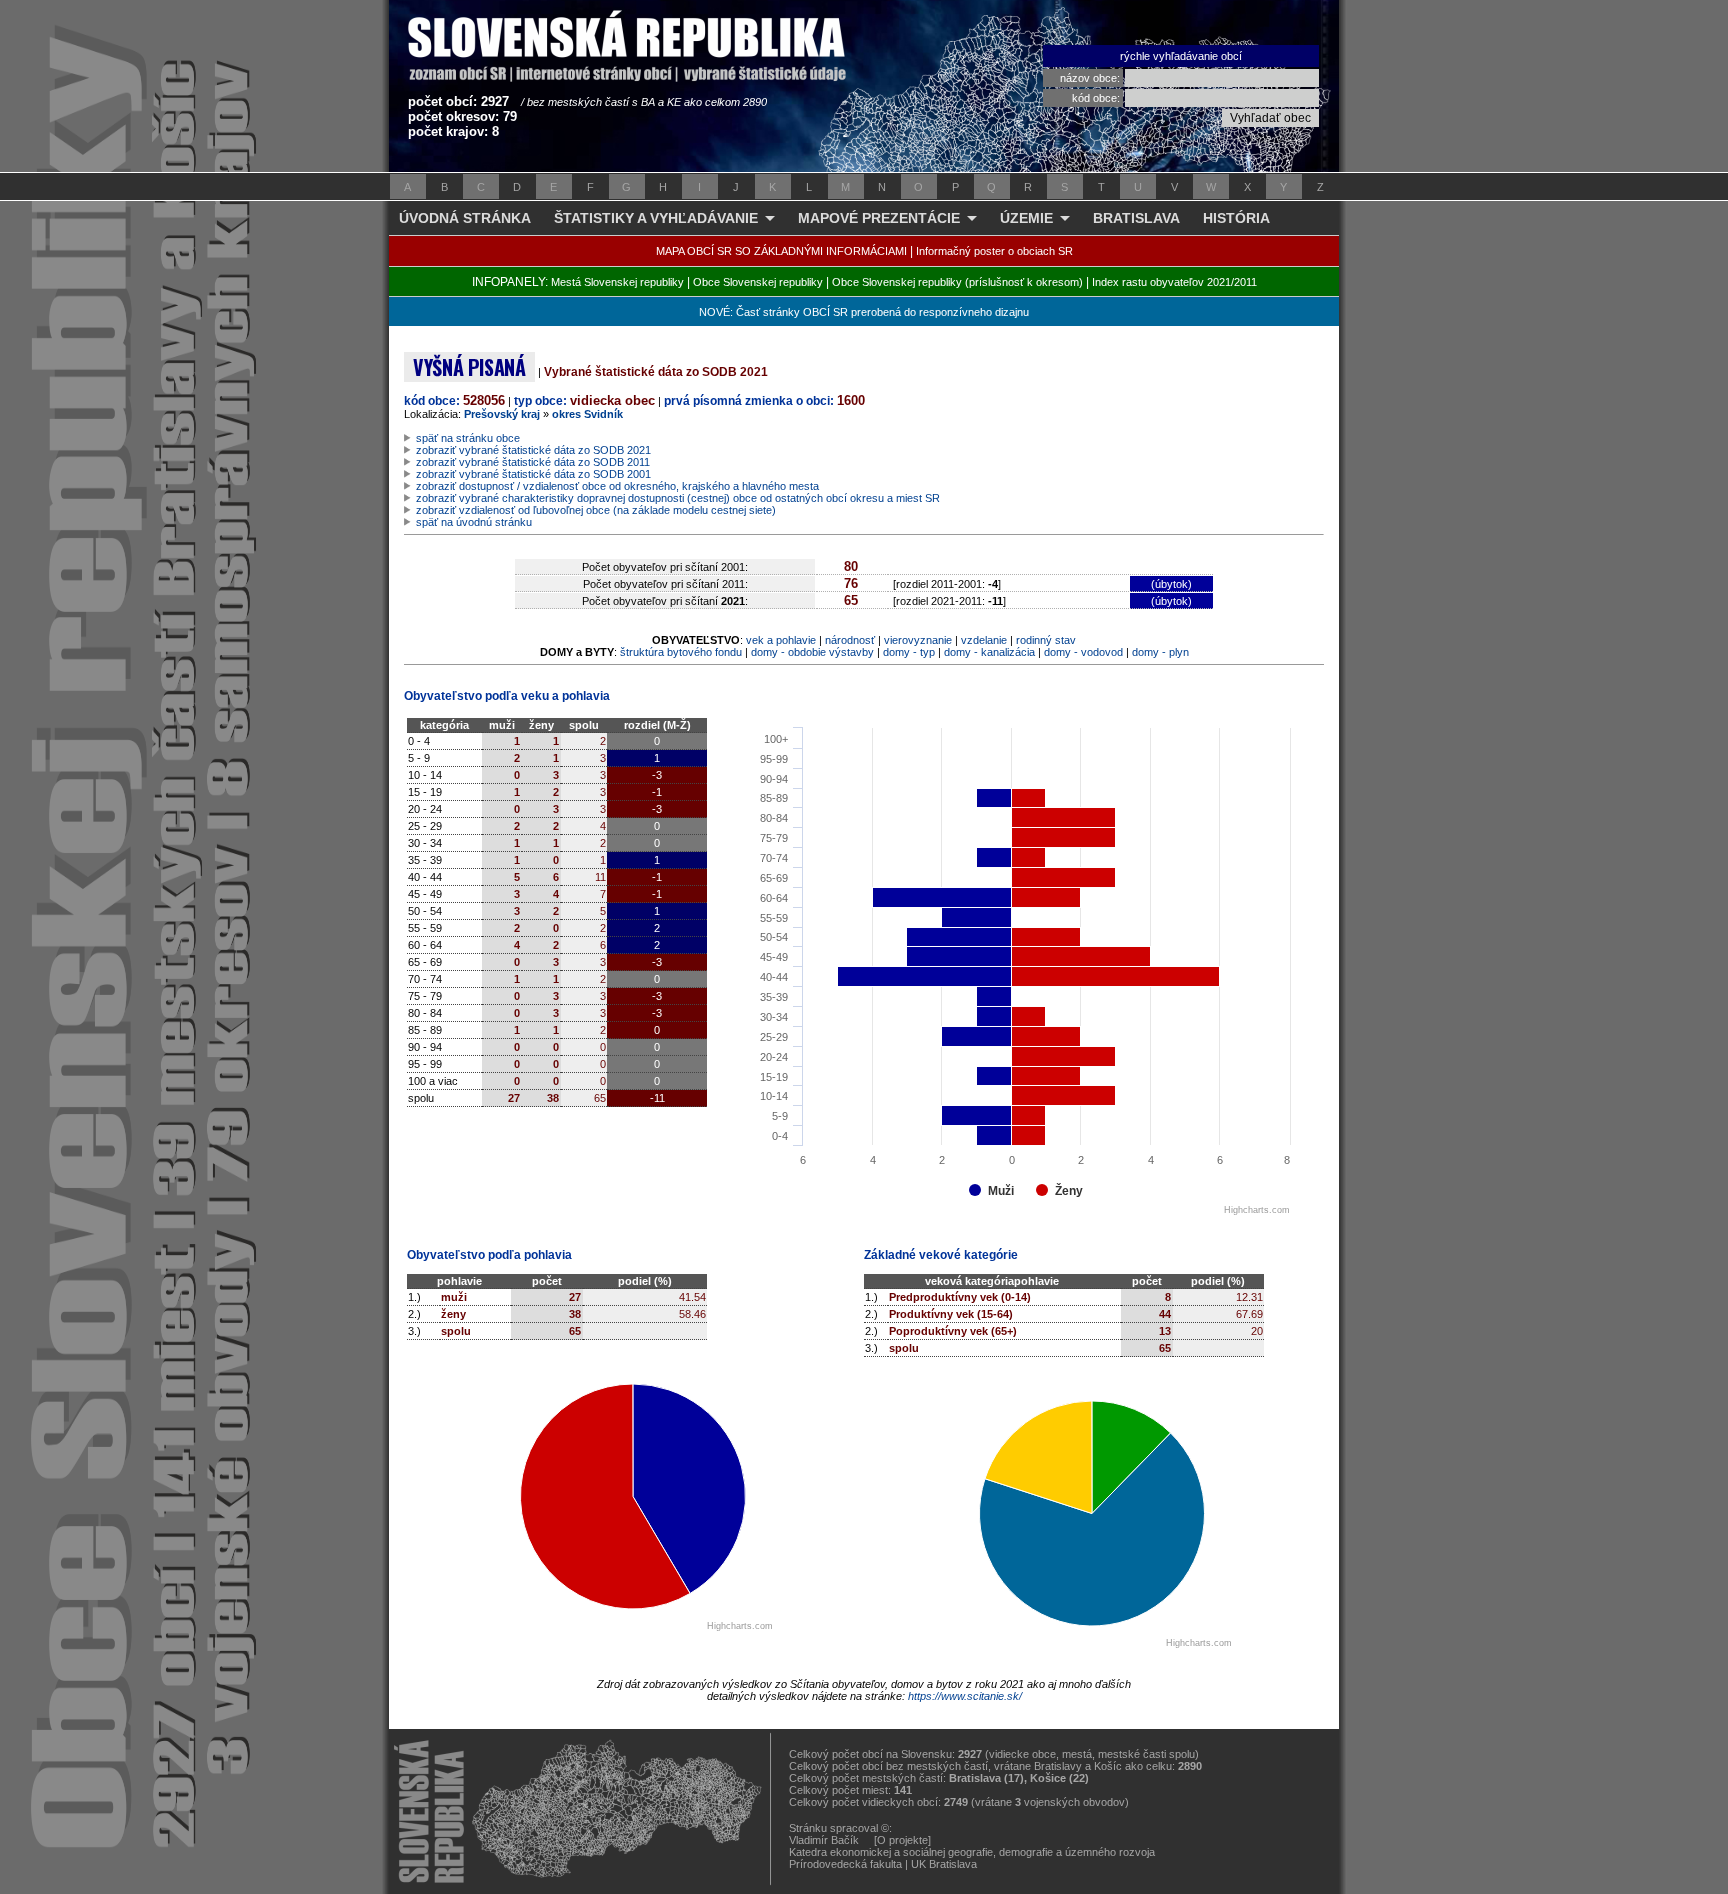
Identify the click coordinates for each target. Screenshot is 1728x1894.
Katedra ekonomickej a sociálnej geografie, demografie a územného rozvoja (972, 1852)
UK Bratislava (944, 1864)
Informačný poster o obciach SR (994, 251)
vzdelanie (984, 640)
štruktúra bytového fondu (681, 652)
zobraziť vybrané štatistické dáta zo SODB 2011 (533, 462)
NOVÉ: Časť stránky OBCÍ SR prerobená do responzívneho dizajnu (864, 312)
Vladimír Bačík (824, 1840)
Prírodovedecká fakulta (845, 1864)
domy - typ (909, 652)
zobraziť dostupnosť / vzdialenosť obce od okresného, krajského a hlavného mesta (617, 486)
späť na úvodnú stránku (474, 522)
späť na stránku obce (468, 438)
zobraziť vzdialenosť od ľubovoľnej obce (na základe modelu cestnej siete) (596, 510)
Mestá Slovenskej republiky (617, 282)
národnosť (850, 640)
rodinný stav (1046, 640)
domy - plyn (1160, 652)
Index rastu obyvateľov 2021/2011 (1174, 282)
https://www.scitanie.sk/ (965, 1696)
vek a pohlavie (781, 640)
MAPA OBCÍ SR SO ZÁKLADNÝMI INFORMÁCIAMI (781, 251)
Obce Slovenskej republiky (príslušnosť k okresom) (957, 282)
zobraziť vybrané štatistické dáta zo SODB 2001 (533, 474)
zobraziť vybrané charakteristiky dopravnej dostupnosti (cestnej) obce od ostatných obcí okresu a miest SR (678, 498)
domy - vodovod (1083, 652)
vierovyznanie (918, 640)
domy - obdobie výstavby (812, 652)
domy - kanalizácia (989, 652)
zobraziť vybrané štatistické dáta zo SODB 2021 (533, 450)
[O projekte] (902, 1840)
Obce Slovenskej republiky (758, 282)
